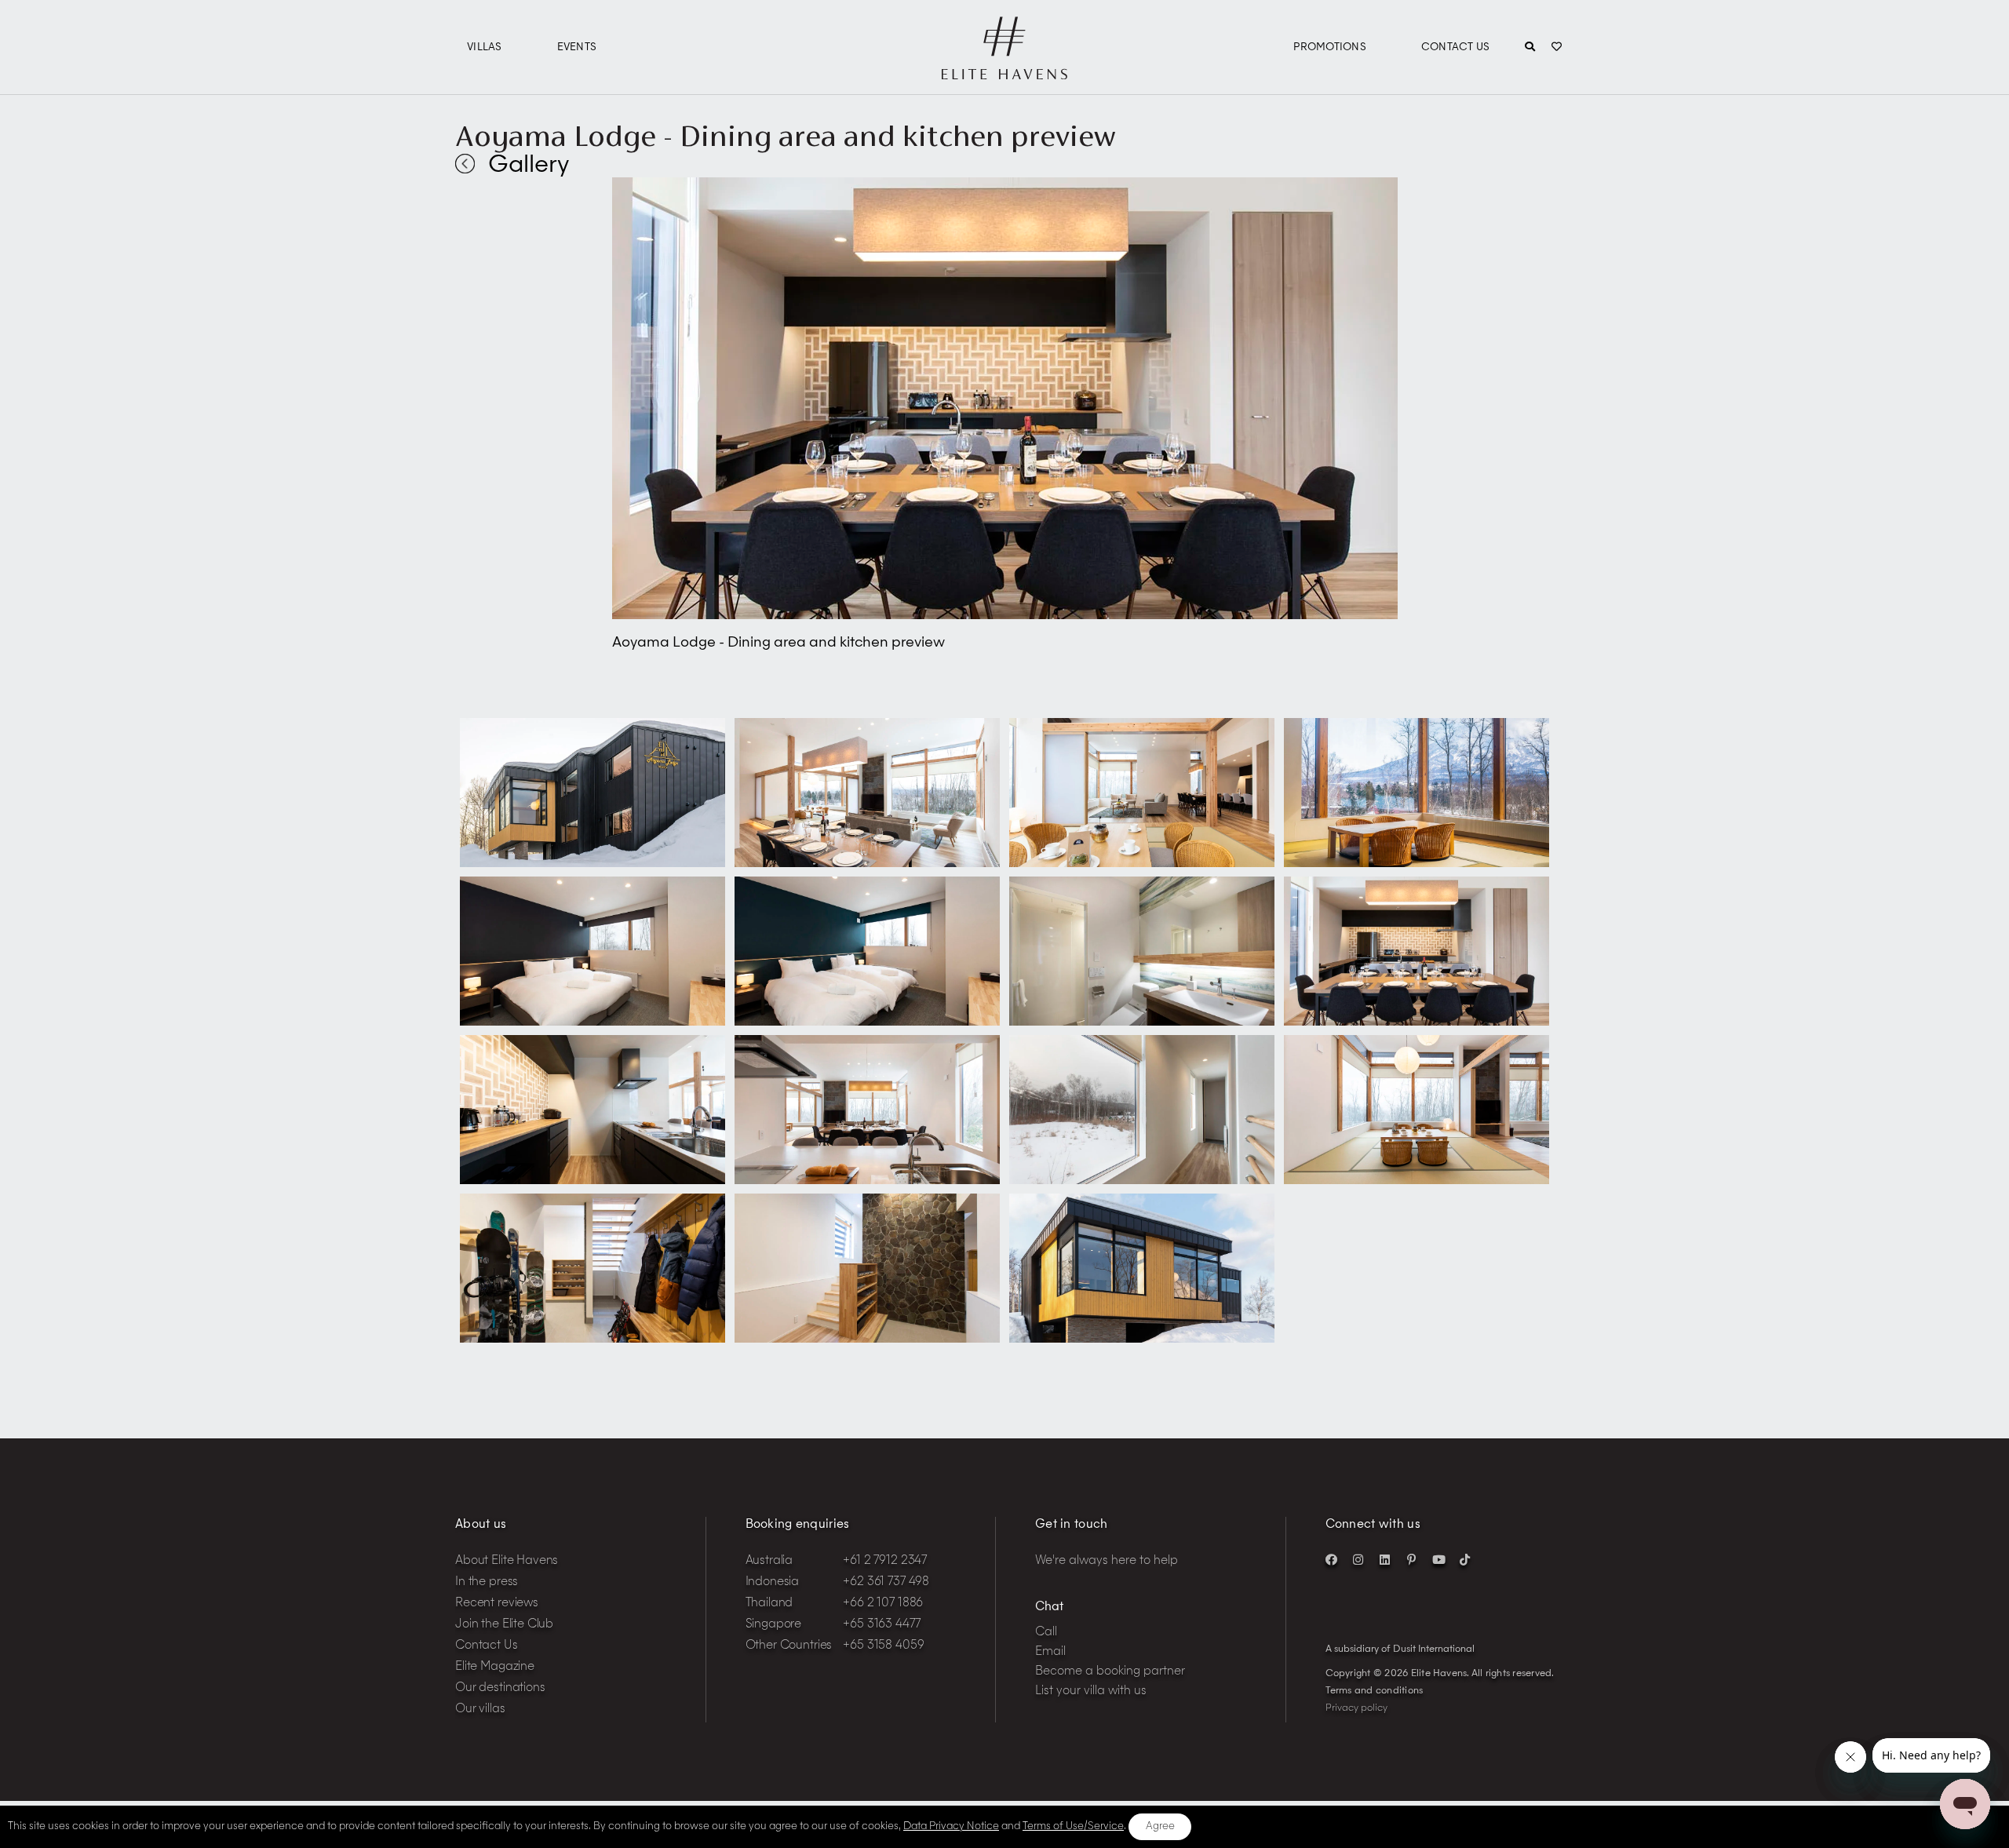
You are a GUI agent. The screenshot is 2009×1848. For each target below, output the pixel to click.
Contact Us (1456, 47)
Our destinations (500, 1688)
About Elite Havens (507, 1561)
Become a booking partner (1110, 1672)
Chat (1049, 1607)
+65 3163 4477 (881, 1625)
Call (1046, 1633)
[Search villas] (1530, 48)
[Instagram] (1358, 1559)
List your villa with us (1091, 1691)
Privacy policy (1356, 1708)
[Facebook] (1332, 1559)
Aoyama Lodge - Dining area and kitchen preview (785, 136)
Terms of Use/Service (1073, 1826)
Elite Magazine (495, 1667)
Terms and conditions (1375, 1691)
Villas (485, 47)
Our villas (480, 1709)
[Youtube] (1438, 1559)
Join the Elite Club (504, 1625)
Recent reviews (497, 1604)
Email (1050, 1652)
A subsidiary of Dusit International (1400, 1649)
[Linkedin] (1385, 1559)
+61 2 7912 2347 (885, 1561)
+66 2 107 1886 (883, 1604)
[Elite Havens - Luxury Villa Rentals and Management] (1004, 73)
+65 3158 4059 (883, 1646)
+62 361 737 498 (886, 1582)
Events (577, 47)
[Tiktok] (1465, 1559)
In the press (487, 1582)
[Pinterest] (1412, 1559)
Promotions (1330, 47)
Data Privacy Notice (951, 1826)
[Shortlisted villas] (1557, 48)
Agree (1160, 1826)
